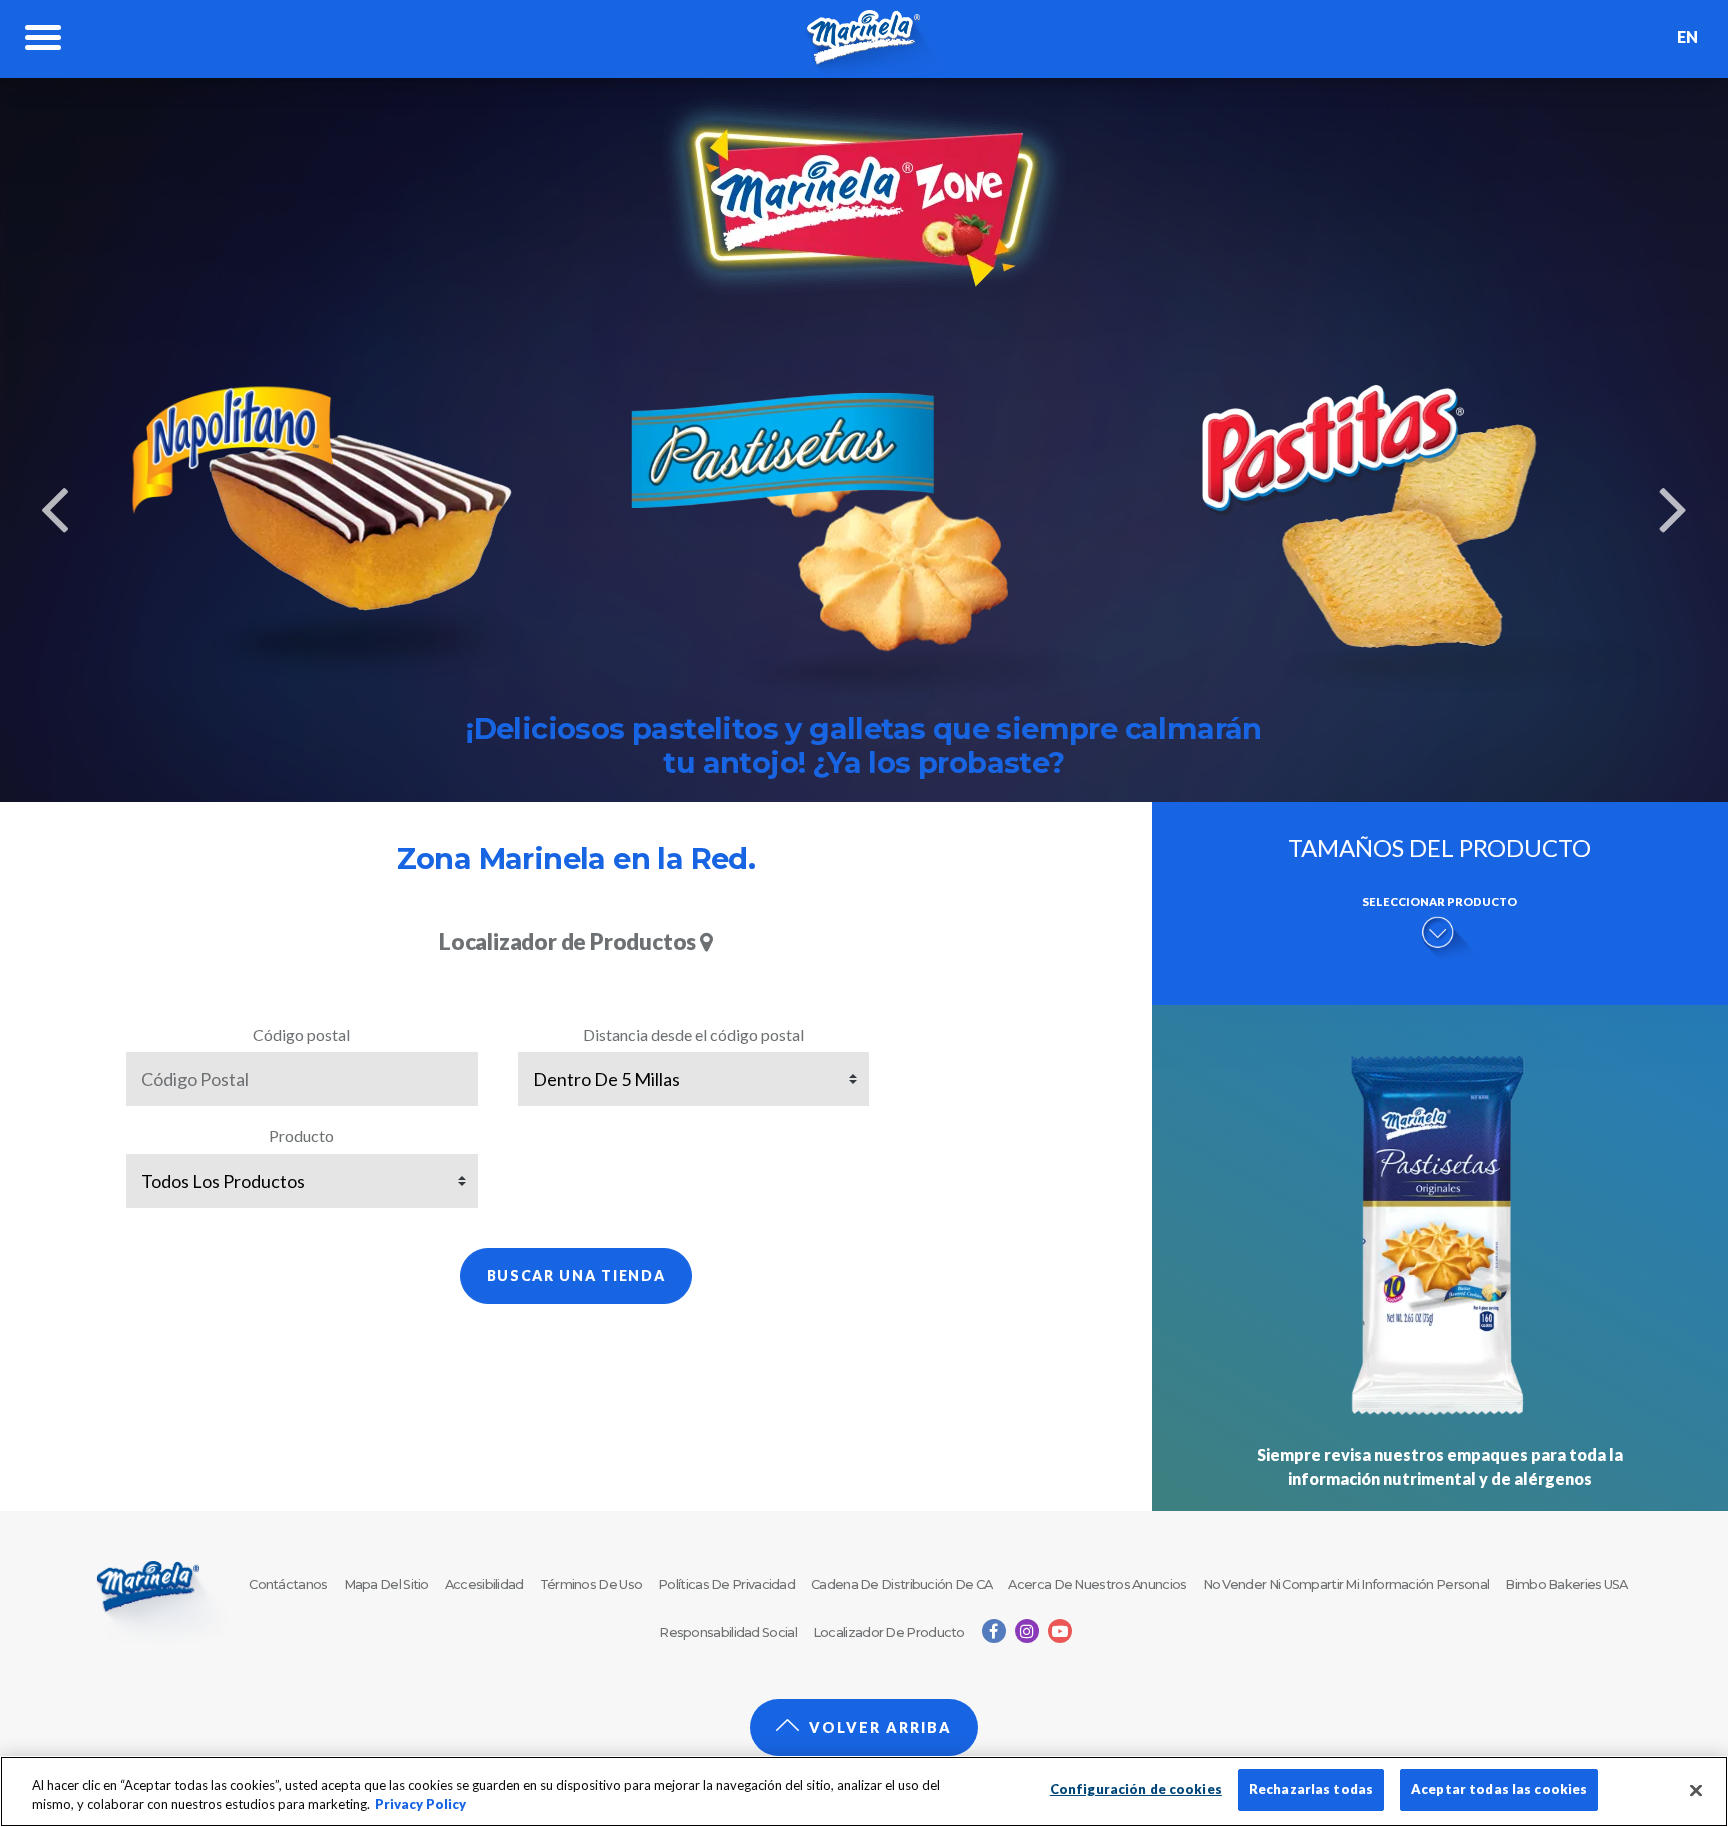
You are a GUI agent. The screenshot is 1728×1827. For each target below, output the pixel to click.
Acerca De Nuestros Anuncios (1097, 1584)
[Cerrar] (1696, 1790)
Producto (301, 1135)
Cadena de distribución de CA (901, 1584)
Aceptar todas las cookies (1499, 1789)
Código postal (301, 1034)
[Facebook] (994, 1631)
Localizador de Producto (889, 1632)
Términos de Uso (591, 1584)
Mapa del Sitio (386, 1584)
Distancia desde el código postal (693, 1034)
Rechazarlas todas (1311, 1789)
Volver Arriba (880, 1727)
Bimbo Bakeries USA (1566, 1584)
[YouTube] (1060, 1631)
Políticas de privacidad (726, 1584)
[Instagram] (1027, 1631)
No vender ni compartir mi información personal (1346, 1584)
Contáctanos (288, 1584)
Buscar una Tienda (576, 1275)
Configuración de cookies (1136, 1789)
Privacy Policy (420, 1805)
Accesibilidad (484, 1584)
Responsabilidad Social (728, 1632)
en (1687, 36)
